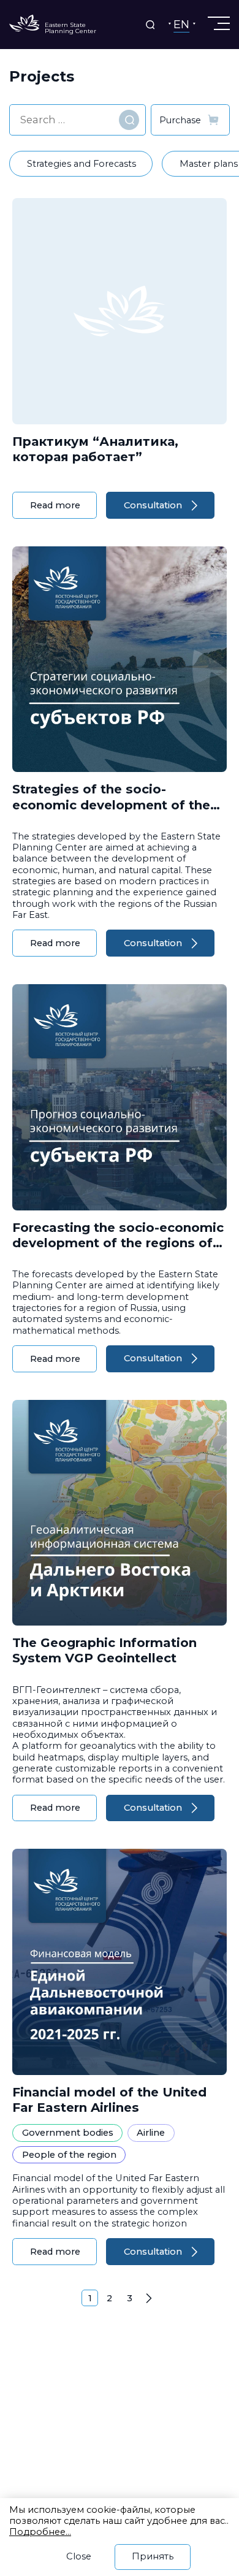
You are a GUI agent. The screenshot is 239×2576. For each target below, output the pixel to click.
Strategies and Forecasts (82, 164)
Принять (153, 2556)
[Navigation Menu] (218, 23)
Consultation (153, 505)
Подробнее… (40, 2532)
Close (79, 2556)
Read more (55, 505)
